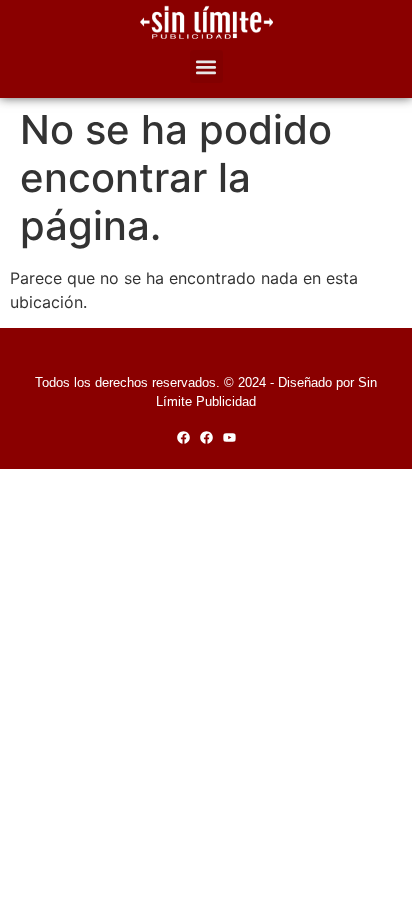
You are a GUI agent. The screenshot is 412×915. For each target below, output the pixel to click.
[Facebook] (183, 437)
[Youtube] (229, 437)
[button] (206, 66)
